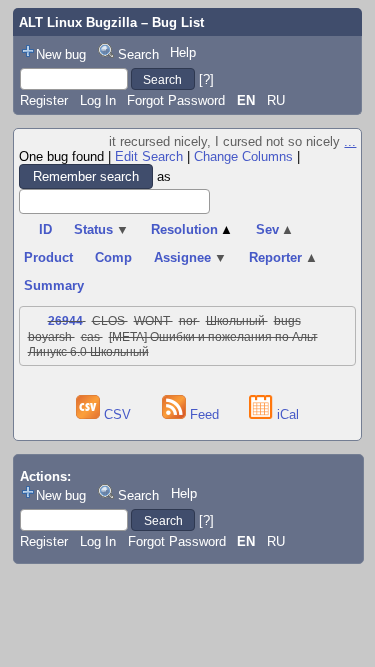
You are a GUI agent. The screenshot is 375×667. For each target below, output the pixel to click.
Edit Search (149, 156)
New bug (61, 54)
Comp (113, 257)
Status (101, 229)
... (350, 141)
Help (183, 52)
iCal (286, 414)
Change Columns (243, 156)
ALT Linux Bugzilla (78, 22)
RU (276, 100)
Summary (54, 285)
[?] (206, 79)
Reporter (283, 257)
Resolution (192, 229)
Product (48, 257)
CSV (117, 414)
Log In (98, 100)
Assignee (190, 257)
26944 (65, 321)
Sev (275, 229)
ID (45, 229)
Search (138, 54)
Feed (204, 414)
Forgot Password (176, 100)
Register (44, 100)
